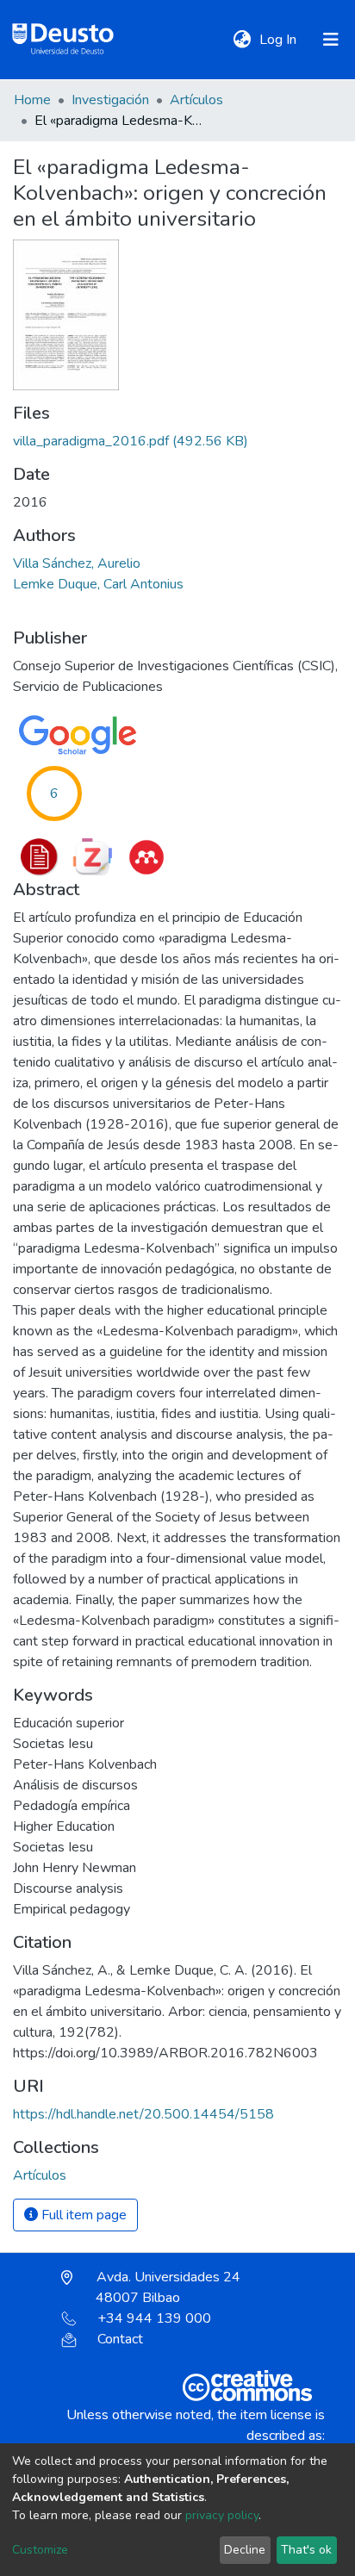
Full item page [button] (82, 2215)
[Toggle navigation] (331, 40)
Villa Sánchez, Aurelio (77, 563)
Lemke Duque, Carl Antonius (98, 584)
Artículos (196, 100)
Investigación (110, 100)
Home (32, 100)
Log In (280, 40)
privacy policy (222, 2515)
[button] (242, 40)
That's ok (306, 2550)
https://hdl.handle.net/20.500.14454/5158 (143, 2114)
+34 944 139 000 (154, 2318)
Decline (245, 2550)
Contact (120, 2339)
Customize (40, 2550)
